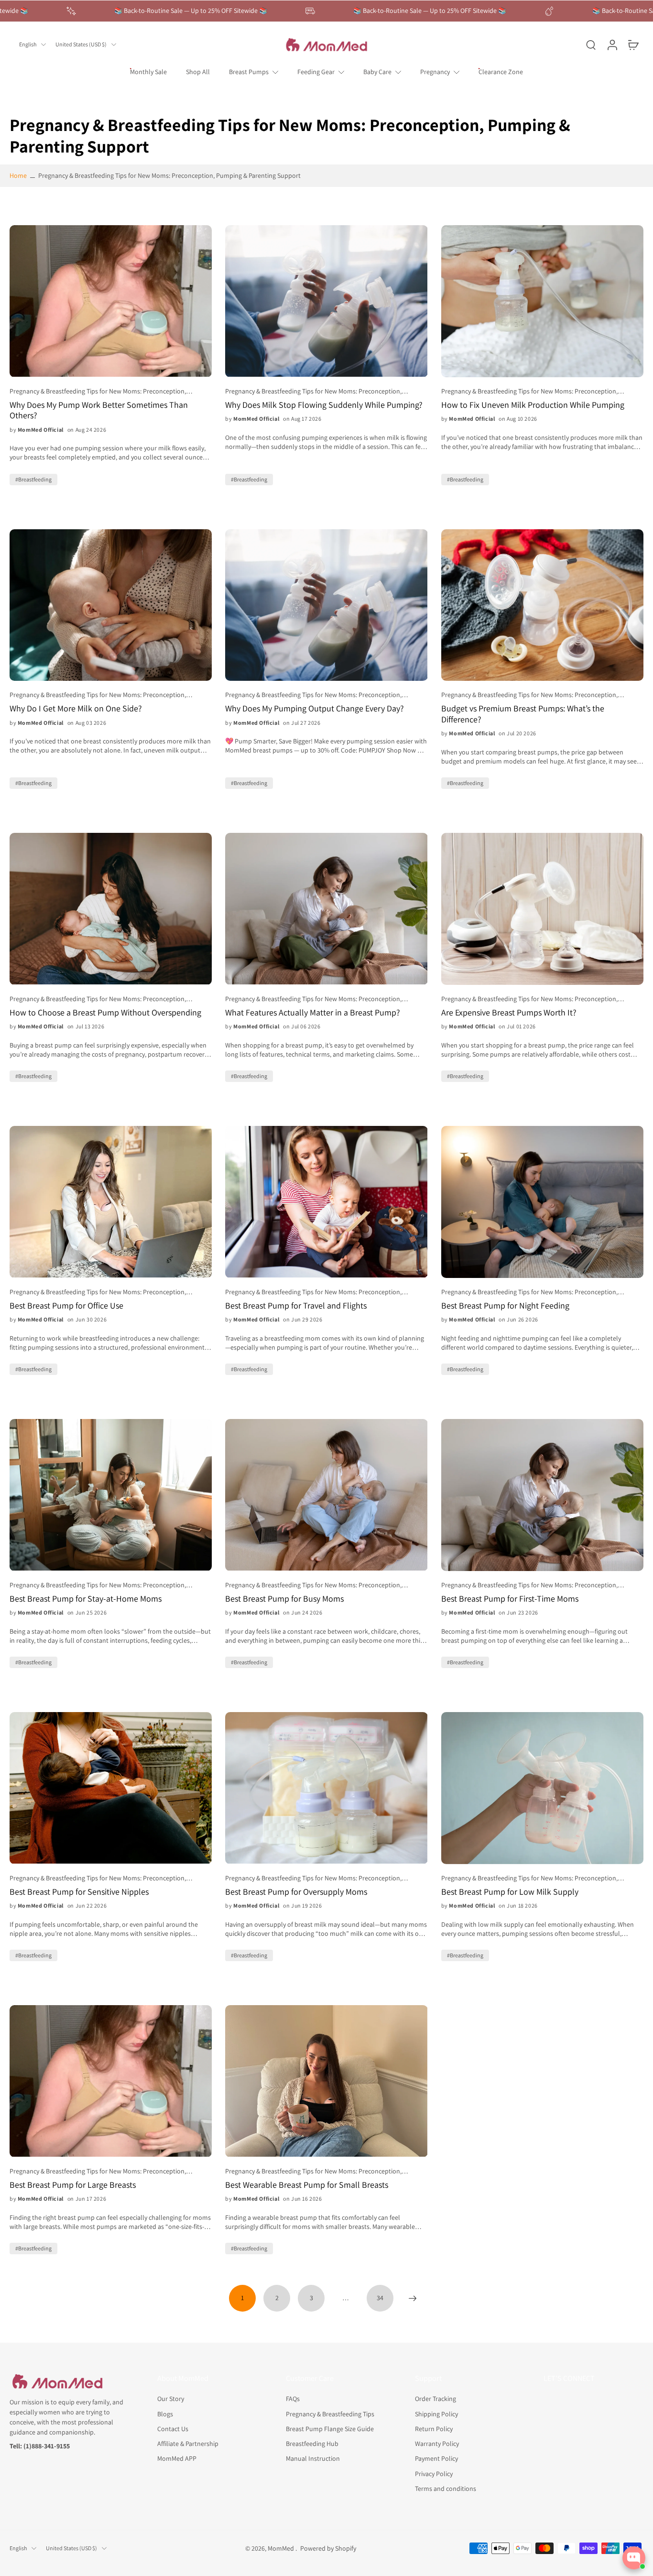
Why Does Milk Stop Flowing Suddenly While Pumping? (324, 405)
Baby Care (377, 72)
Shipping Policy (436, 2413)
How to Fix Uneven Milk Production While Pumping (533, 405)
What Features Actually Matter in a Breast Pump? (313, 1013)
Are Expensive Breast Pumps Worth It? (509, 1013)
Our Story (171, 2399)
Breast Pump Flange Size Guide (330, 2428)
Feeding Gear (316, 72)
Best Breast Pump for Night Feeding (505, 1306)
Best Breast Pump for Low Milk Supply (510, 1892)
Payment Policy (436, 2458)
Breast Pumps (249, 72)
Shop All (198, 72)
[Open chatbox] (634, 2558)
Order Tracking (435, 2399)
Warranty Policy (437, 2444)
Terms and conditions (446, 2488)
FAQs (293, 2399)
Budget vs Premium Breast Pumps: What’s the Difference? (523, 714)
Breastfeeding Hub (312, 2444)
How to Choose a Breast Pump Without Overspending (105, 1013)
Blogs (165, 2413)
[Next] (413, 2298)
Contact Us (173, 2428)
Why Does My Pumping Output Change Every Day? (315, 709)
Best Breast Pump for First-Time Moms (510, 1599)
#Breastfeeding (33, 479)
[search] (591, 44)
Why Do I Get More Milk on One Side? (76, 709)
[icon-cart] (633, 44)
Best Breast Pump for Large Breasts (73, 2185)
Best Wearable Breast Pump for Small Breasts (307, 2185)
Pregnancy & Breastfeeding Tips (330, 2413)
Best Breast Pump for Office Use (66, 1306)
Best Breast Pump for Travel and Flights (296, 1306)
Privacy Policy (434, 2473)
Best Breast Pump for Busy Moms (284, 1599)
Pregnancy (435, 72)
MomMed (282, 2548)
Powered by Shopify (328, 2548)
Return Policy (434, 2428)
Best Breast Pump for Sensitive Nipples (79, 1892)
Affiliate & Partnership (188, 2444)
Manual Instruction (313, 2458)
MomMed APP (177, 2458)
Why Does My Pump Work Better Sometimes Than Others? (99, 410)
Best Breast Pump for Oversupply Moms (296, 1892)
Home (18, 175)
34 (380, 2298)
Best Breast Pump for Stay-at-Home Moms (86, 1599)
